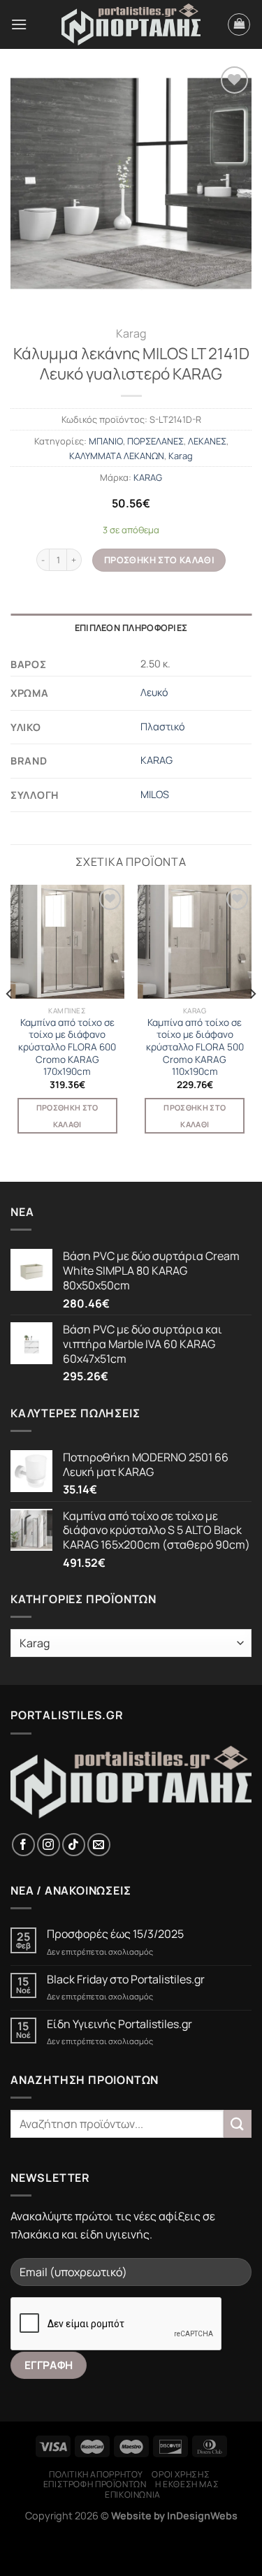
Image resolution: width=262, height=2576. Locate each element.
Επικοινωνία (133, 2495)
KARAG (148, 477)
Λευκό (154, 692)
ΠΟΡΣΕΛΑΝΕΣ (155, 441)
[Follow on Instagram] (49, 1845)
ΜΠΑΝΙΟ (106, 441)
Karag (131, 333)
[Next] (252, 1021)
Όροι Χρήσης (181, 2474)
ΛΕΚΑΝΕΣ (207, 441)
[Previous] (10, 1021)
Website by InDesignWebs (174, 2516)
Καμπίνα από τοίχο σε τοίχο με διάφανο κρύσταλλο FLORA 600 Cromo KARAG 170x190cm (67, 1048)
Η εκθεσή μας (187, 2484)
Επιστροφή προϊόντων (95, 2484)
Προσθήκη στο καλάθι (159, 560)
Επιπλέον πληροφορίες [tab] (131, 628)
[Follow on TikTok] (74, 1845)
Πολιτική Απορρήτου (96, 2474)
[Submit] (238, 2123)
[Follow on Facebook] (23, 1845)
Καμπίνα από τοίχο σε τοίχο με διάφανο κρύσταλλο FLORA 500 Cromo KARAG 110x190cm (195, 1048)
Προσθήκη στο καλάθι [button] (67, 1116)
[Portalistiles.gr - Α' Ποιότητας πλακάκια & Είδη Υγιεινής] (131, 25)
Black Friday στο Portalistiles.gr (126, 1980)
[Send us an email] (99, 1845)
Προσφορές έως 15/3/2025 (115, 1934)
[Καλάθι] (239, 24)
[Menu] (19, 24)
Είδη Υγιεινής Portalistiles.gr (119, 2024)
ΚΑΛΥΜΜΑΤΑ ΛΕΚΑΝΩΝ (117, 456)
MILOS (155, 794)
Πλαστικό (163, 726)
